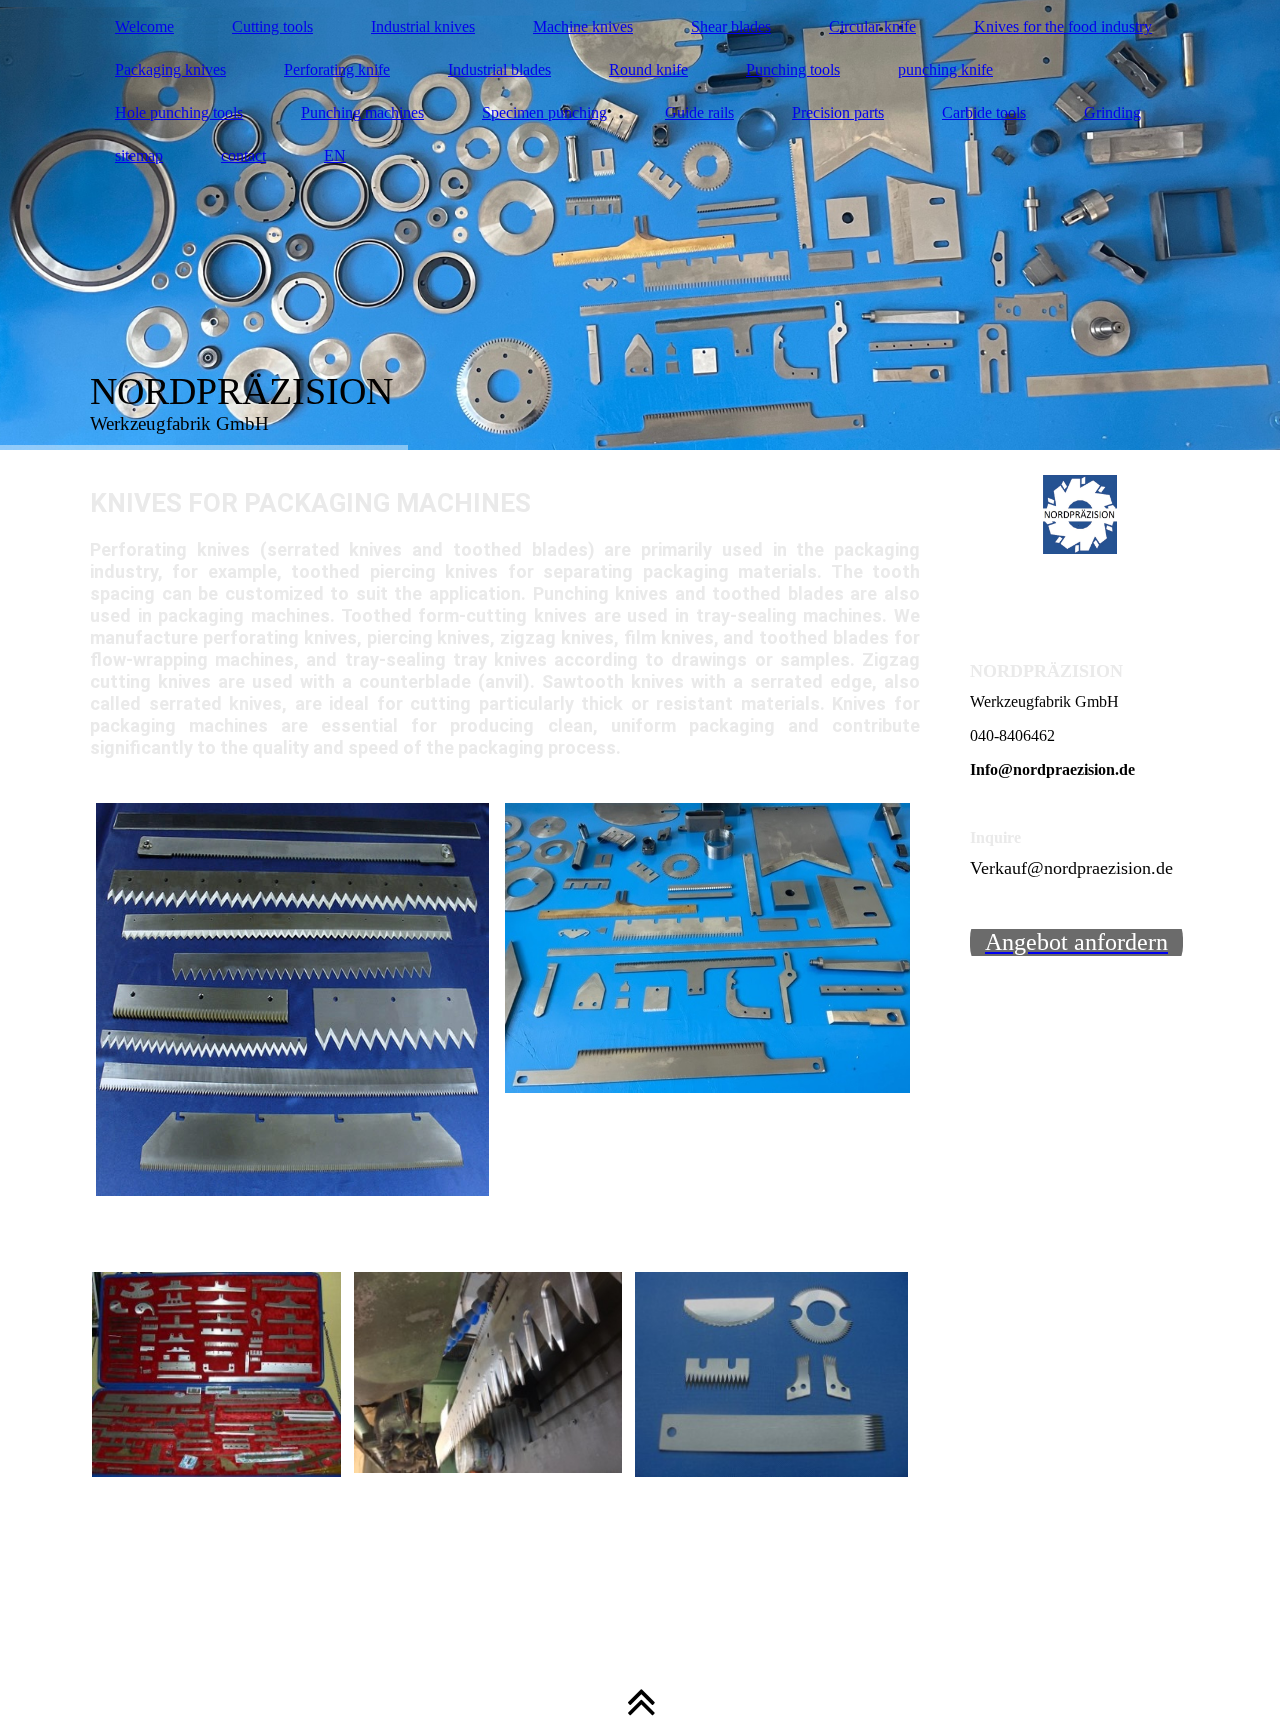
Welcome (144, 26)
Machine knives (583, 26)
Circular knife (872, 26)
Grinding (1112, 112)
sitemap (139, 155)
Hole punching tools (179, 112)
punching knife (945, 69)
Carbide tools (984, 112)
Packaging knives (170, 69)
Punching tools (793, 69)
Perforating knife (337, 69)
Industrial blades (499, 69)
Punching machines (362, 112)
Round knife (648, 69)
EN (335, 155)
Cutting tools (272, 26)
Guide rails (699, 112)
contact (243, 155)
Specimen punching (544, 112)
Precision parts (838, 112)
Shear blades (731, 26)
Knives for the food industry (1063, 26)
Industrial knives (423, 26)
